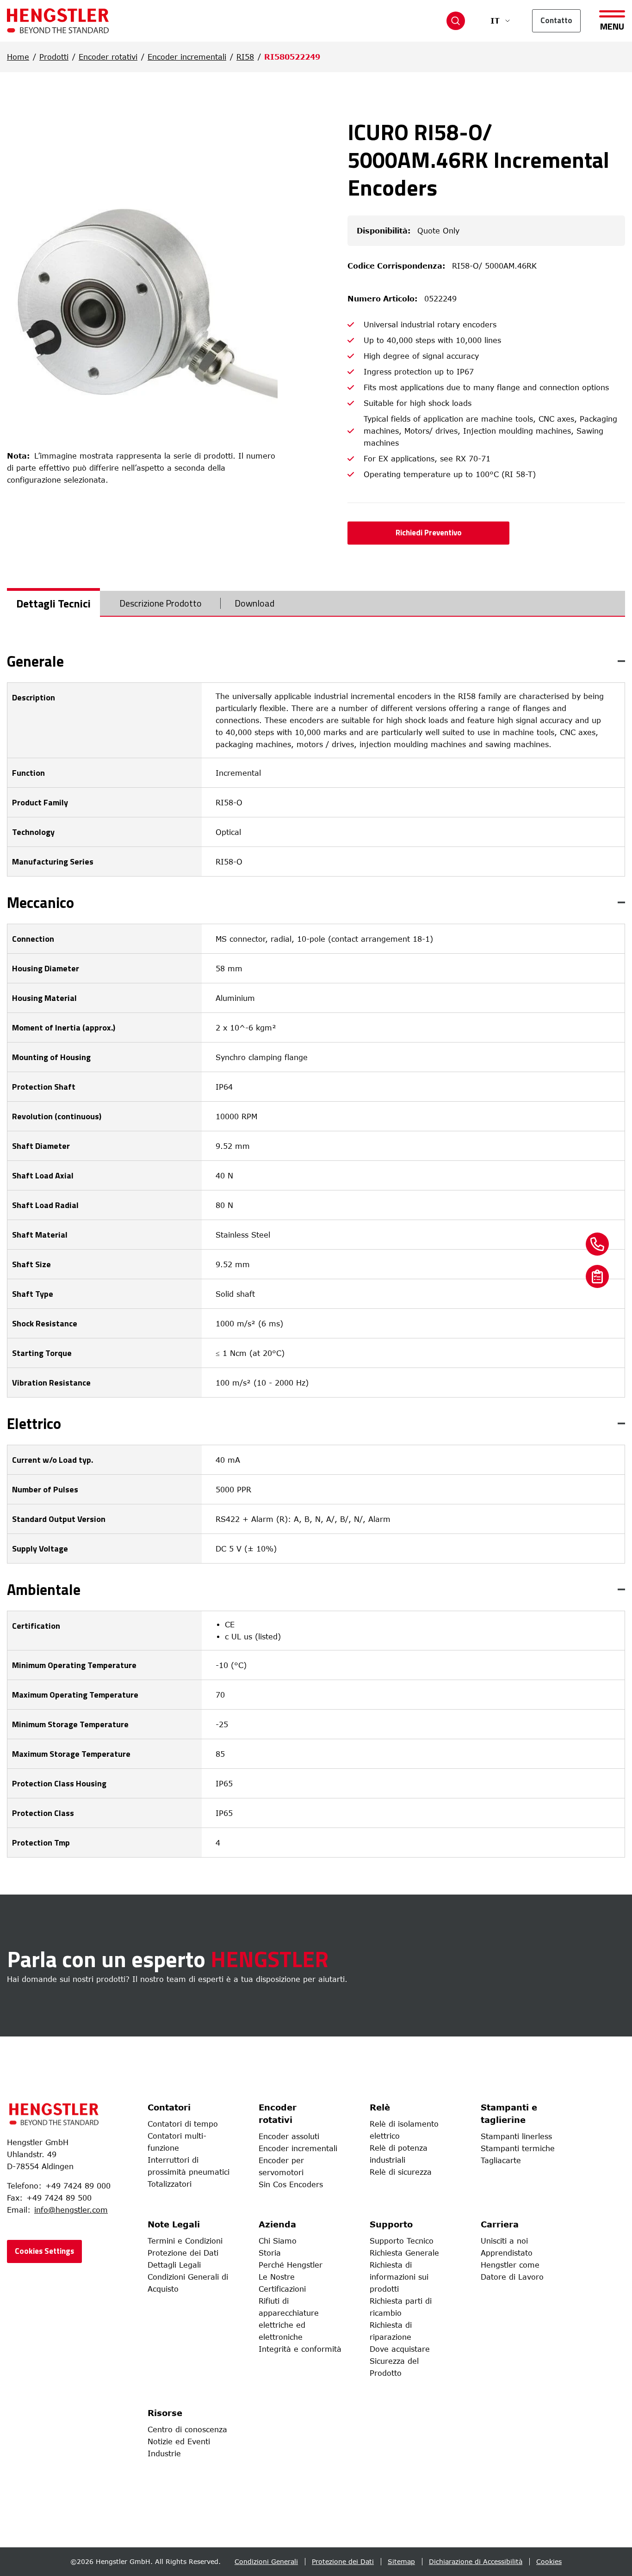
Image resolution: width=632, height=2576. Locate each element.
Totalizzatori (170, 2184)
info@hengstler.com (71, 2210)
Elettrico (34, 1423)
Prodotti (54, 57)
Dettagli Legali (174, 2265)
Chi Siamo (278, 2241)
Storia (270, 2253)
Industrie (164, 2453)
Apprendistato (507, 2253)
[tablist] (316, 604)
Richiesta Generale (404, 2253)
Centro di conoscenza (187, 2429)
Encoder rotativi (108, 57)
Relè (380, 2107)
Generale (35, 661)
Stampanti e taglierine (509, 2113)
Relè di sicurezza (401, 2172)
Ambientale (44, 1589)
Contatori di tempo (183, 2124)
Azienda (277, 2224)
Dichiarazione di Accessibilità (476, 2561)
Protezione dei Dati (183, 2253)
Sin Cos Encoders (291, 2184)
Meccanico (40, 902)
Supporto (391, 2224)
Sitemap (401, 2561)
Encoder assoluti (289, 2136)
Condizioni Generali (266, 2561)
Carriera (500, 2224)
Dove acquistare (400, 2349)
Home (18, 57)
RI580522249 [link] (292, 57)
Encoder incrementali (187, 57)
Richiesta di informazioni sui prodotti (399, 2277)
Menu (612, 25)
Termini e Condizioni (185, 2241)
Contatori (169, 2107)
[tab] (53, 603)
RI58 (245, 57)
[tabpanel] (316, 1256)
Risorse (165, 2413)
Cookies (549, 2561)
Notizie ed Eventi (179, 2441)
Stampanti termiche (518, 2148)
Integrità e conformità (300, 2349)
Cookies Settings (44, 2251)
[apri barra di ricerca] (456, 21)
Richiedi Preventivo (429, 533)
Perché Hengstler (291, 2265)
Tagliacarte (501, 2160)
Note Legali (174, 2224)
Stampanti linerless (516, 2136)
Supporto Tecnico (402, 2241)
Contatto (556, 20)
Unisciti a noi (504, 2241)
